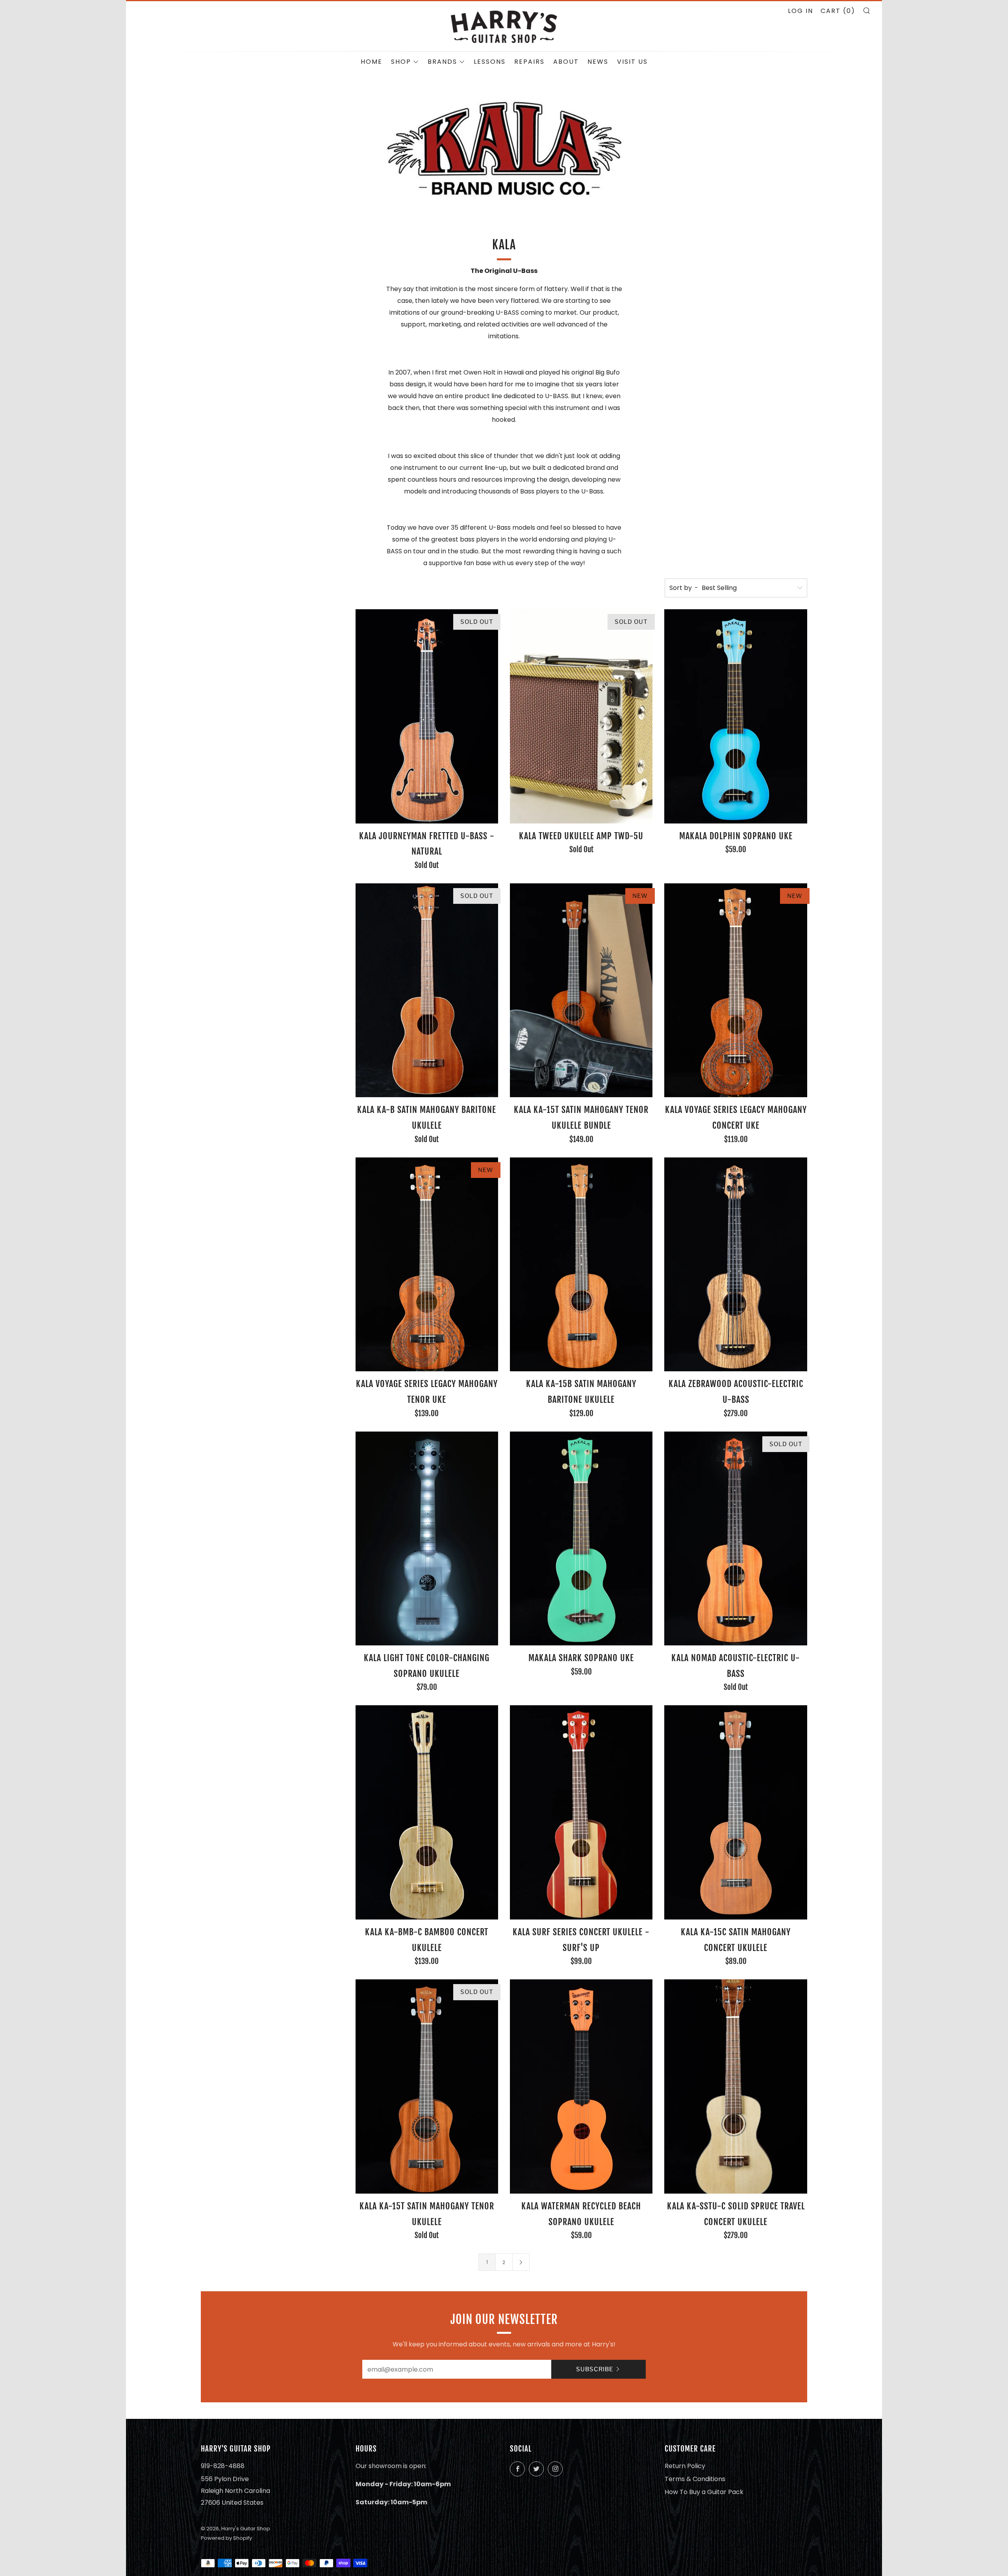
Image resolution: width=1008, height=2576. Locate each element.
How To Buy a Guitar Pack (704, 2492)
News (598, 62)
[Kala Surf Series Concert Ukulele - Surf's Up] (581, 1812)
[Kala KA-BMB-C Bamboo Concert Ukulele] (427, 1812)
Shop (401, 62)
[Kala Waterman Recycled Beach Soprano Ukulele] (581, 2086)
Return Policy (685, 2466)
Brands (442, 62)
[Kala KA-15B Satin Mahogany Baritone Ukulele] (581, 1265)
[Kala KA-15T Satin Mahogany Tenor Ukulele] (427, 2086)
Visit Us (632, 62)
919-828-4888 (223, 2466)
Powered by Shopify (226, 2538)
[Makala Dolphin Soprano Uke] (736, 716)
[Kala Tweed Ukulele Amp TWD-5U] (581, 716)
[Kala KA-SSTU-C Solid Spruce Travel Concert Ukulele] (736, 2086)
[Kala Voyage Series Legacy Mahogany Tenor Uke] (427, 1265)
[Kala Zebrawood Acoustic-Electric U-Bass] (736, 1265)
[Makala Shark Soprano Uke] (581, 1539)
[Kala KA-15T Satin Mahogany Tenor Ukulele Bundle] (581, 990)
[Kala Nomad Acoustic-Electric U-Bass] (736, 1539)
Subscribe (595, 2369)
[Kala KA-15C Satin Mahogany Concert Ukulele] (736, 1812)
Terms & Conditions (695, 2479)
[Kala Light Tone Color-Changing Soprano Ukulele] (427, 1539)
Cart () (838, 11)
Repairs (529, 62)
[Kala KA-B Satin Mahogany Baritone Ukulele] (427, 990)
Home (372, 62)
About (566, 62)
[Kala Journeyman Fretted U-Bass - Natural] (427, 716)
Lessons (490, 62)
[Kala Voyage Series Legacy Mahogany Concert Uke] (736, 990)
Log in (800, 11)
